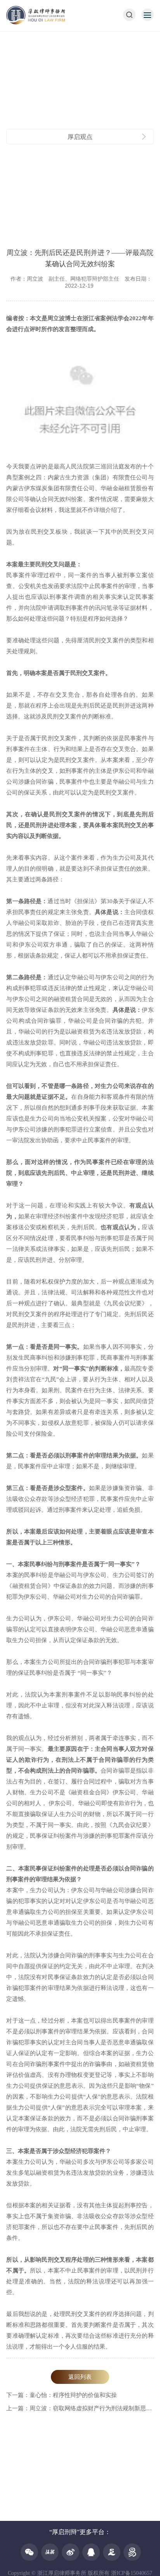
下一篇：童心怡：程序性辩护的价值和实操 (62, 2395)
